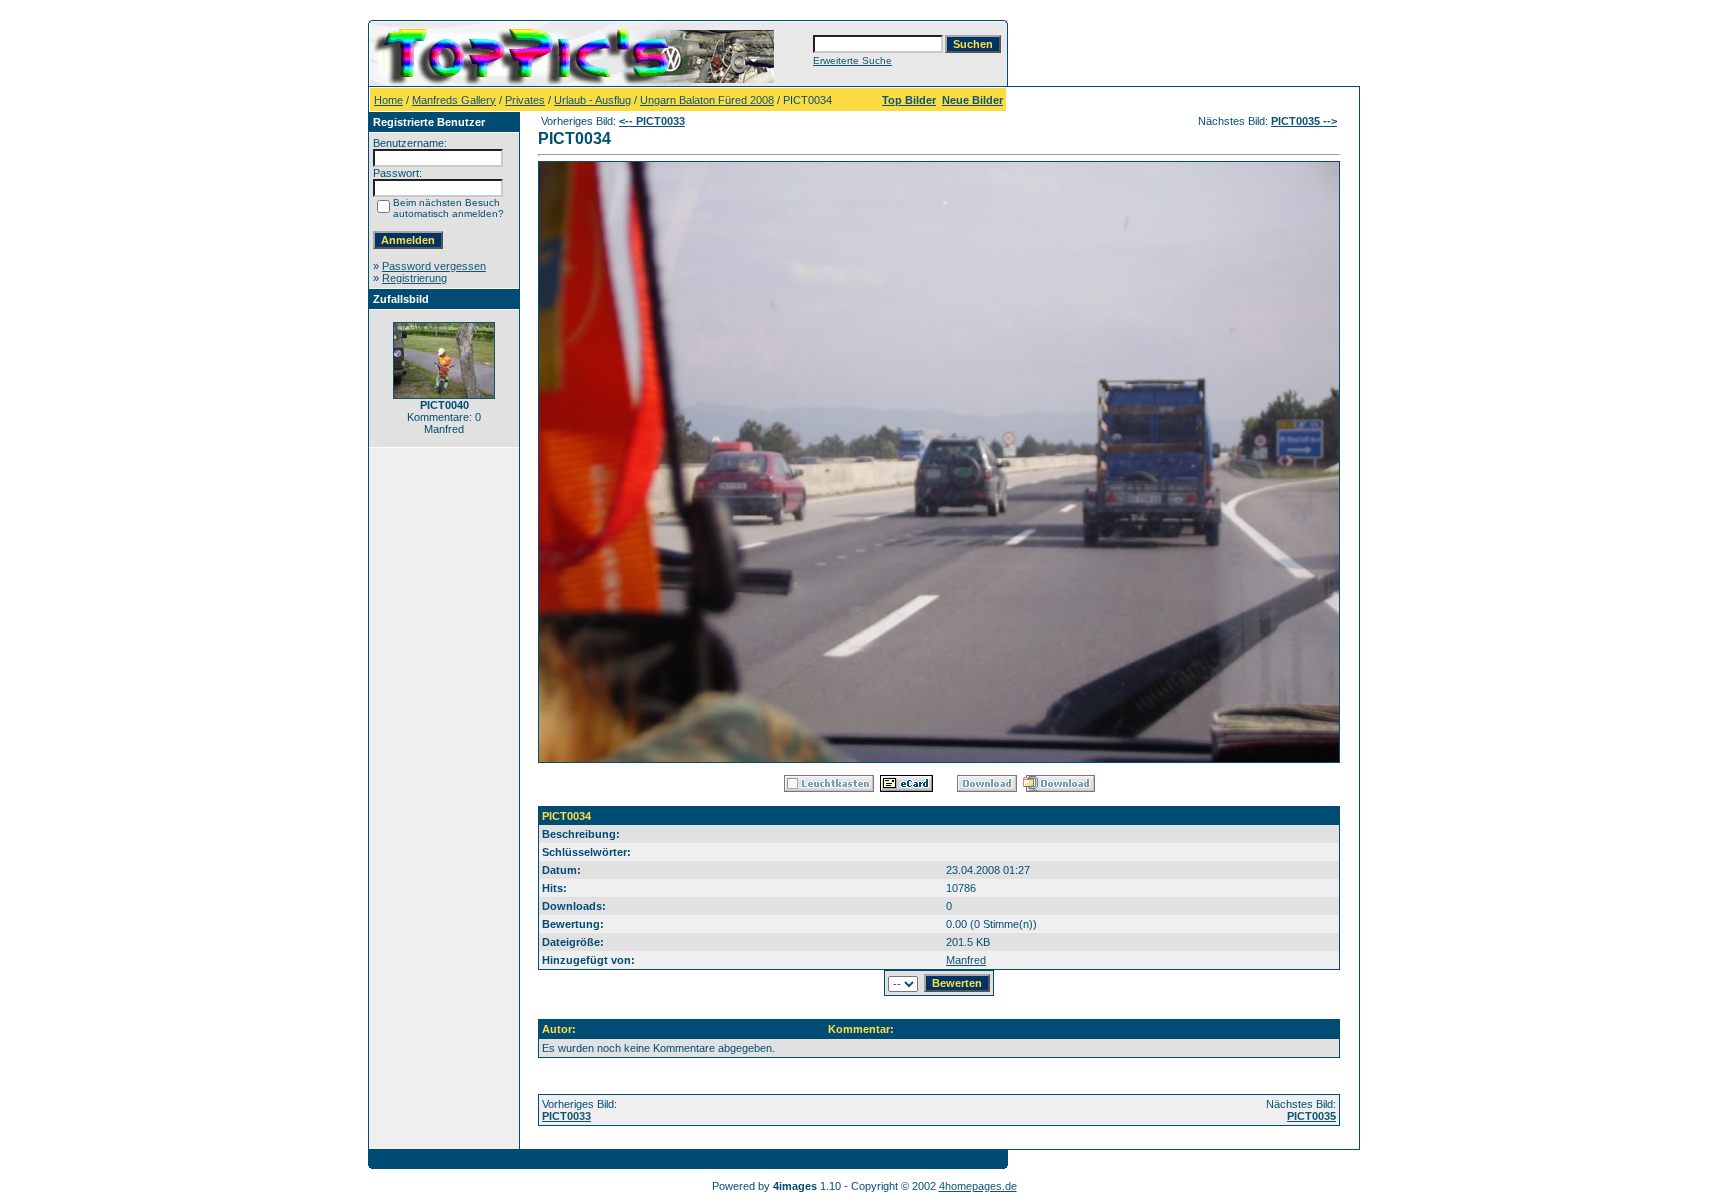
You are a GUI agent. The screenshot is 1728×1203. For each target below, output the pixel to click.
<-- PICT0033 (652, 121)
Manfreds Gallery (454, 100)
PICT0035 (1311, 1116)
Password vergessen (434, 266)
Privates (525, 100)
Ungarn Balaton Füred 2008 (707, 100)
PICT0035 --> (1304, 121)
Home (388, 100)
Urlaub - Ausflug (592, 100)
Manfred (966, 960)
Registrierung (414, 278)
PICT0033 (566, 1116)
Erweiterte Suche (852, 60)
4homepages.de (978, 1186)
